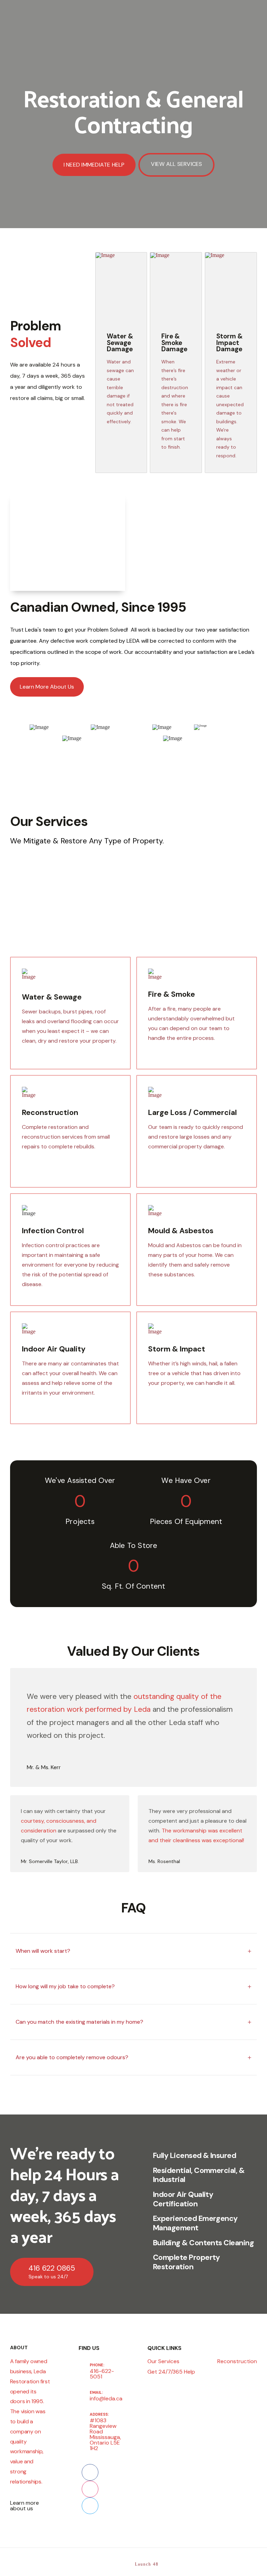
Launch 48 (147, 2564)
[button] (133, 1951)
